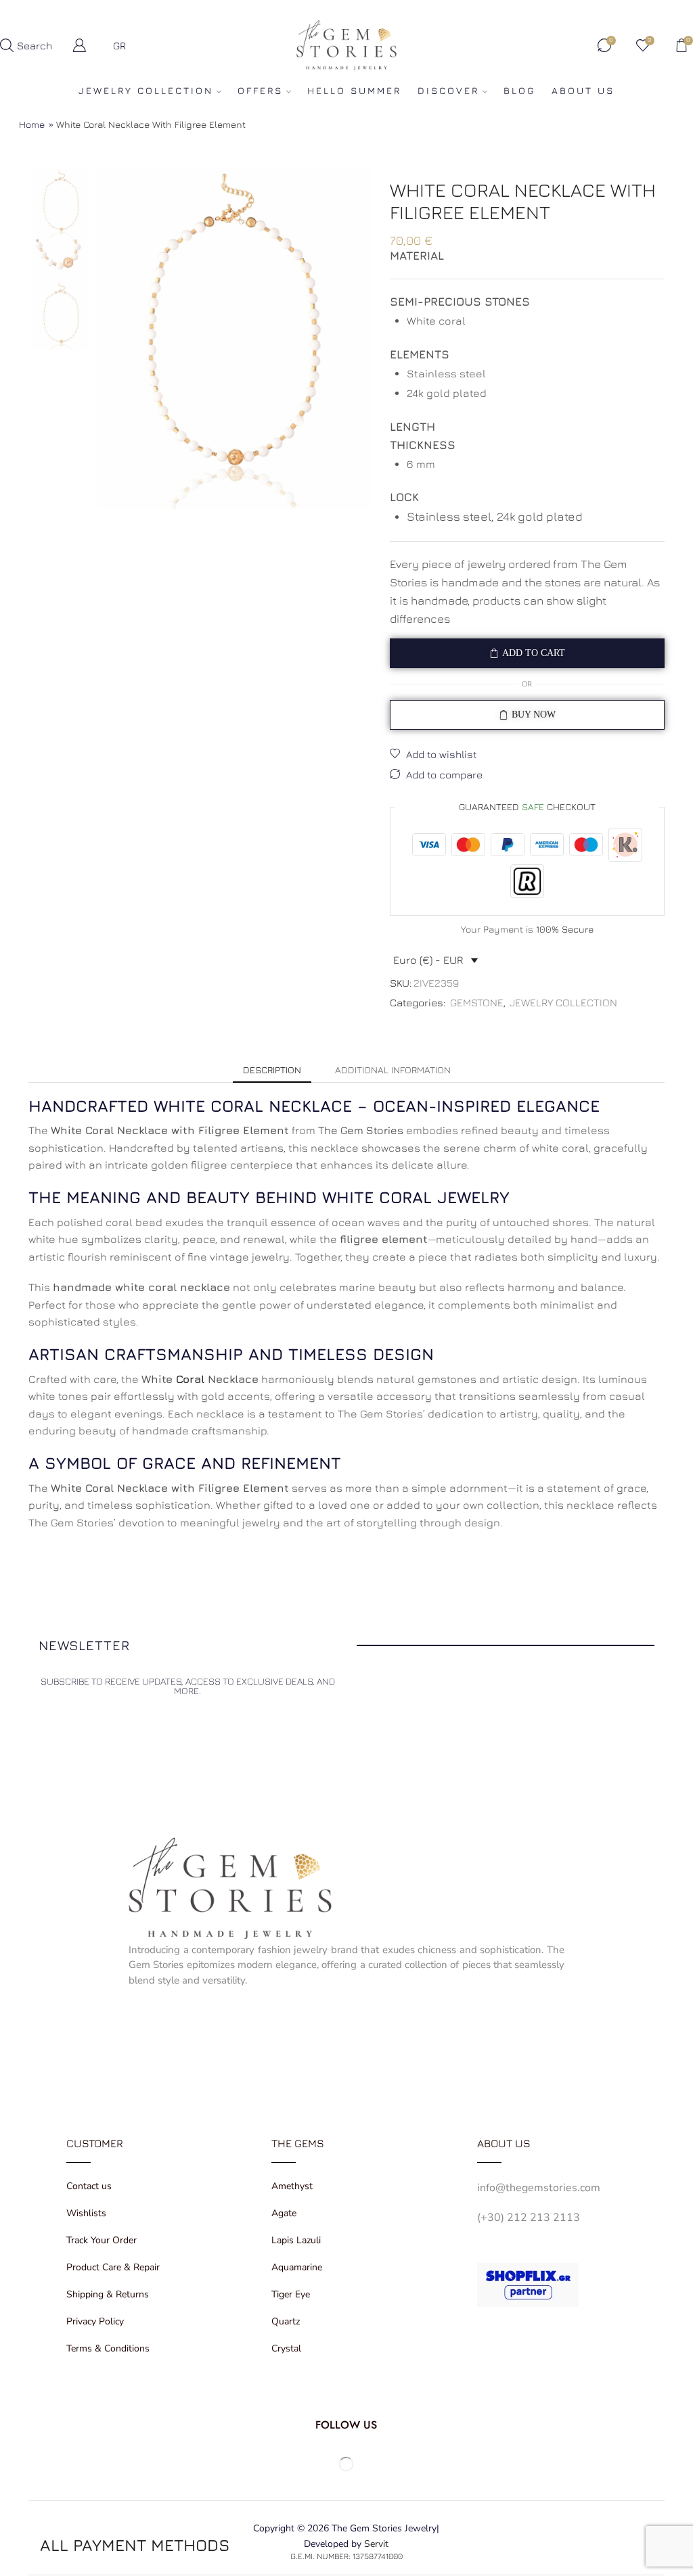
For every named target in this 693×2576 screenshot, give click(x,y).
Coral (190, 1379)
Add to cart (534, 653)
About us (583, 90)
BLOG (519, 90)
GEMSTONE (477, 1002)
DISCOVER (448, 90)
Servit (376, 2544)
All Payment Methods (135, 2545)
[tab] (272, 1070)
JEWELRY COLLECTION (146, 90)
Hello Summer (354, 90)
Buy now (534, 715)
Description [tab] (272, 1070)
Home (32, 124)
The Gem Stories (361, 1130)
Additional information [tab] (393, 1070)
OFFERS (260, 90)
